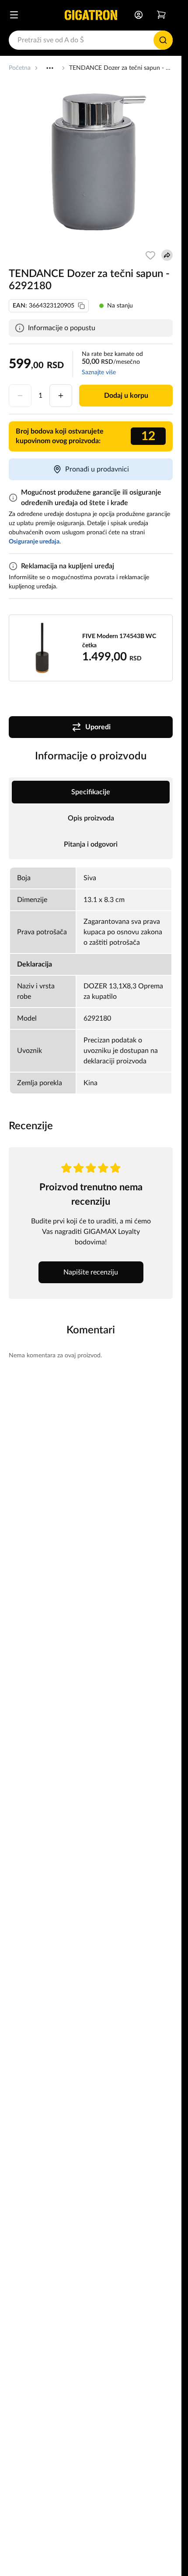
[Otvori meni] (14, 15)
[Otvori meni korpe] (161, 15)
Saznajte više (99, 372)
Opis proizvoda (91, 818)
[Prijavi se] (139, 15)
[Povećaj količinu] (61, 396)
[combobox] (91, 40)
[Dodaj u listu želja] (150, 255)
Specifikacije (91, 792)
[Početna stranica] (91, 15)
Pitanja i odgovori (91, 844)
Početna (20, 68)
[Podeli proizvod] (167, 255)
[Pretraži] (163, 40)
